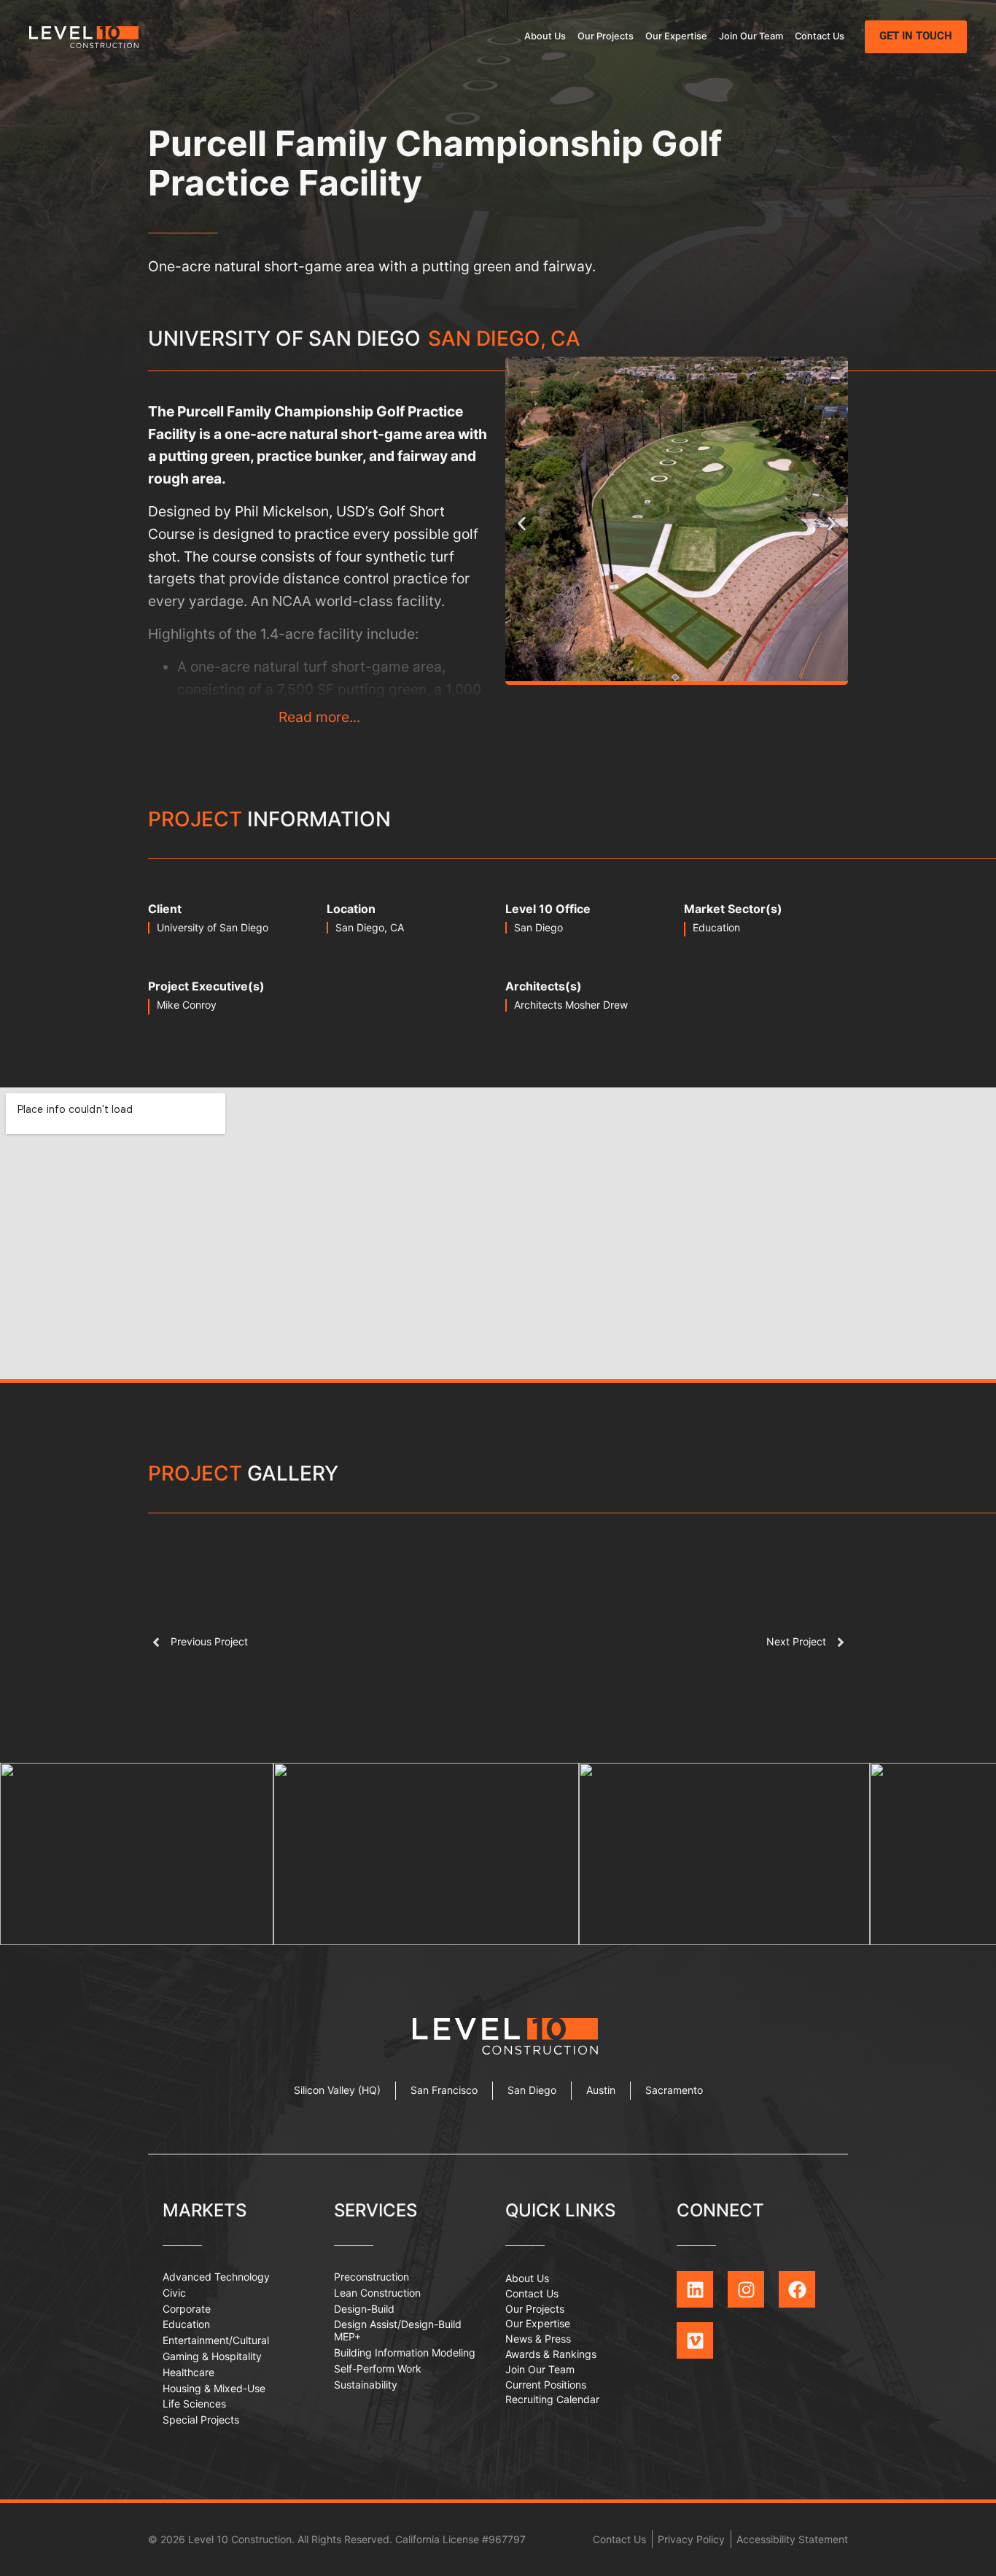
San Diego (538, 927)
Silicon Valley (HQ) (337, 2090)
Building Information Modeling (405, 2352)
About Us (545, 36)
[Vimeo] (695, 2340)
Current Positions (546, 2385)
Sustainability (366, 2385)
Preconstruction (371, 2277)
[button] (522, 524)
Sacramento (674, 2090)
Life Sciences (194, 2404)
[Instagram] (746, 2289)
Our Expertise (676, 36)
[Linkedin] (695, 2289)
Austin (601, 2090)
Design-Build (364, 2309)
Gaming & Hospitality (212, 2356)
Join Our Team (751, 36)
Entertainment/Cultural (216, 2340)
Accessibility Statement (792, 2539)
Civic (174, 2293)
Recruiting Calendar (552, 2399)
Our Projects (606, 36)
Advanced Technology (216, 2277)
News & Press (538, 2339)
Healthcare (188, 2372)
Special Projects (201, 2420)
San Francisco (444, 2090)
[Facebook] (797, 2289)
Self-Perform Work (378, 2369)
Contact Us (820, 36)
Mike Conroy (187, 1005)
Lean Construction (377, 2293)
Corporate (187, 2309)
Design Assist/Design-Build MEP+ (398, 2330)
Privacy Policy (691, 2539)
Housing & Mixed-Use (214, 2388)
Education (716, 927)
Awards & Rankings (551, 2354)
